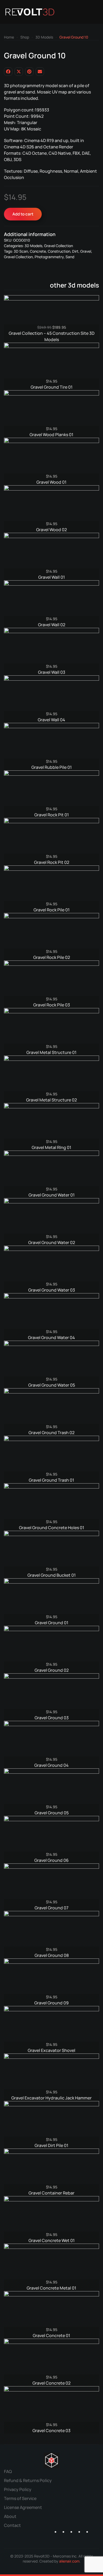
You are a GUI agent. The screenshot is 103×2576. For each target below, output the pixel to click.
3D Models (33, 246)
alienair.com (69, 2561)
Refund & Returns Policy (28, 2480)
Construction (59, 251)
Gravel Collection (58, 246)
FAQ (8, 2471)
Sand (70, 257)
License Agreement (23, 2507)
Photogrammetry (49, 257)
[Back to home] (30, 12)
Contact (12, 2525)
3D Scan (21, 251)
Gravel (86, 251)
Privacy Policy (18, 2489)
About (10, 2516)
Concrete (38, 251)
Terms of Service (20, 2498)
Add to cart (23, 214)
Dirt (75, 251)
